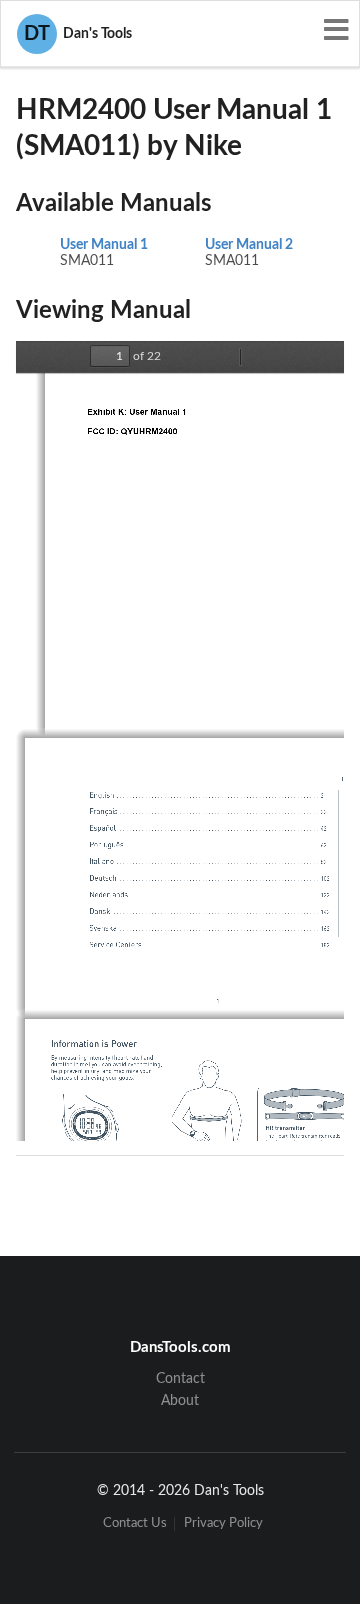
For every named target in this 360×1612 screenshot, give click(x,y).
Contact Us (135, 1523)
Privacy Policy (223, 1523)
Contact (180, 1379)
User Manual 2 (249, 245)
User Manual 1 (104, 245)
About (180, 1401)
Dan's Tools (78, 34)
